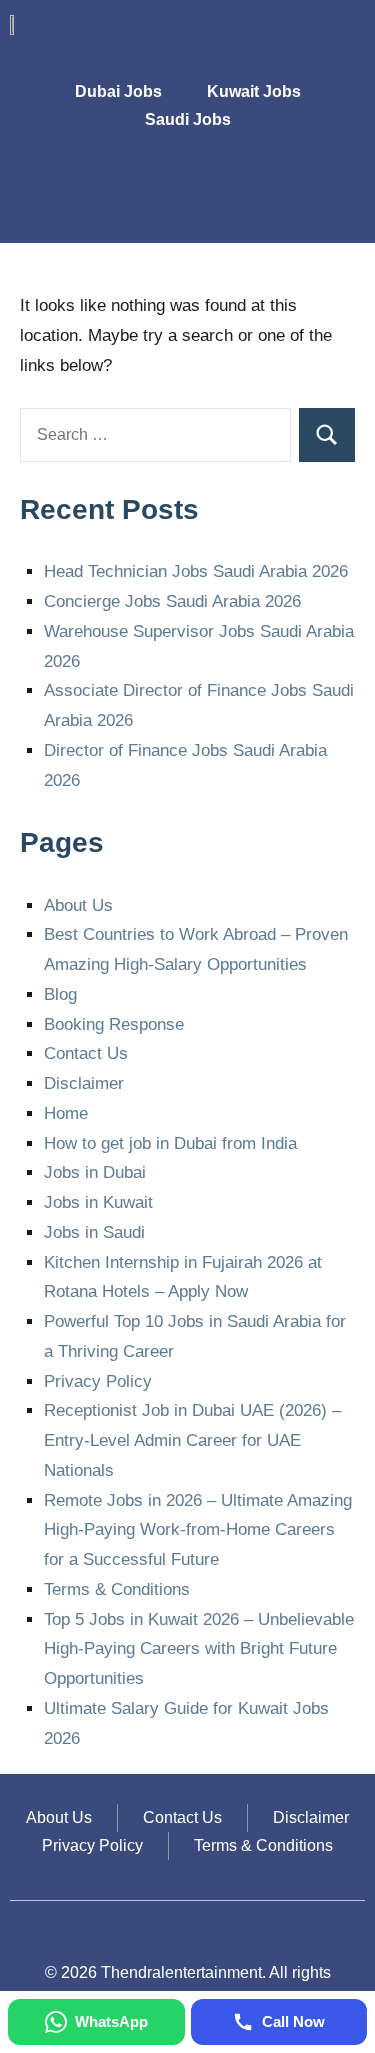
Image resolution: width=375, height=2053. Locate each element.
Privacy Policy (98, 1381)
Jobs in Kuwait (98, 1202)
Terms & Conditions (117, 1589)
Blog (60, 994)
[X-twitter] (281, 199)
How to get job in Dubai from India (170, 1143)
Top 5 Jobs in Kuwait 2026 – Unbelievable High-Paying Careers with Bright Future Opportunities (199, 1649)
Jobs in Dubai (95, 1172)
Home (66, 1113)
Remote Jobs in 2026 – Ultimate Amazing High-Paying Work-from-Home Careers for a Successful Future (198, 1530)
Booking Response (114, 1024)
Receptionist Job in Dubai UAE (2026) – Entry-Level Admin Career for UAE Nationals (192, 1440)
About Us (78, 905)
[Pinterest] (340, 199)
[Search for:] (155, 435)
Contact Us (86, 1053)
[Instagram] (222, 199)
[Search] (327, 435)
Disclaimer (84, 1083)
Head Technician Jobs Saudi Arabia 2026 (196, 571)
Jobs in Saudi (94, 1232)
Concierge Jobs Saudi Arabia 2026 (172, 601)
